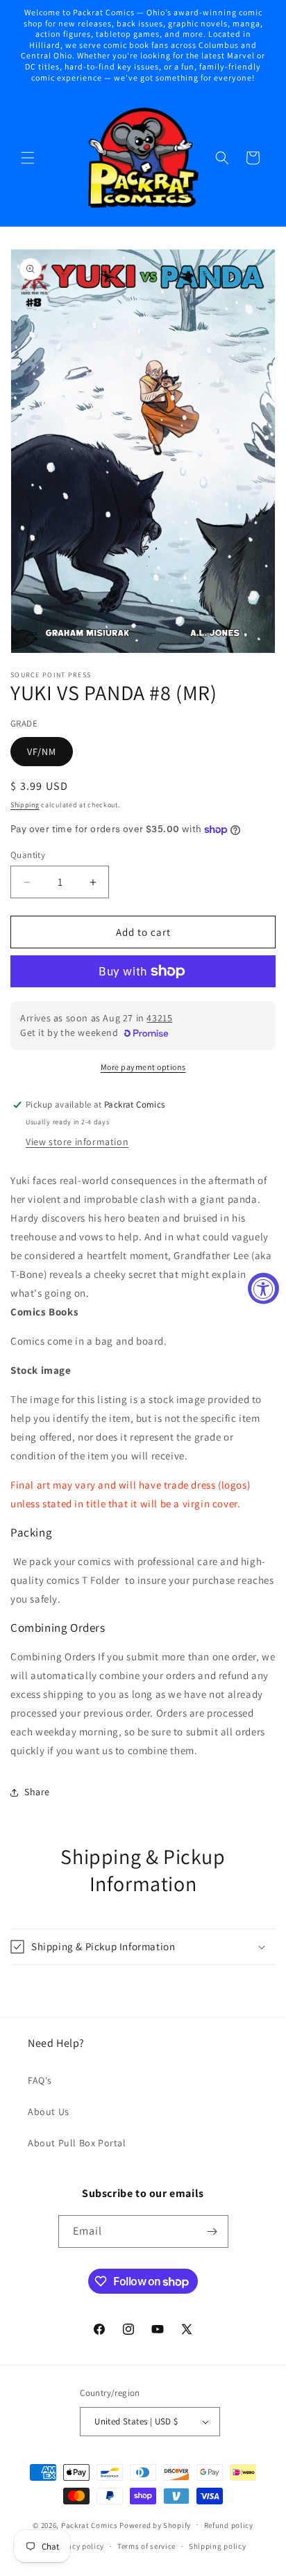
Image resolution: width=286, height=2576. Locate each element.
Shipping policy (218, 2546)
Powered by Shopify (155, 2525)
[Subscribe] (212, 2231)
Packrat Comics (90, 2525)
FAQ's (40, 2080)
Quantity (28, 855)
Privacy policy (78, 2546)
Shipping (25, 805)
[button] (28, 158)
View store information (77, 1142)
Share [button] (37, 1792)
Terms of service (146, 2546)
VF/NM (42, 752)
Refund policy (229, 2525)
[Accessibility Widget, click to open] (263, 1288)
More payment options (143, 1067)
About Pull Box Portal (77, 2143)
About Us (49, 2112)
